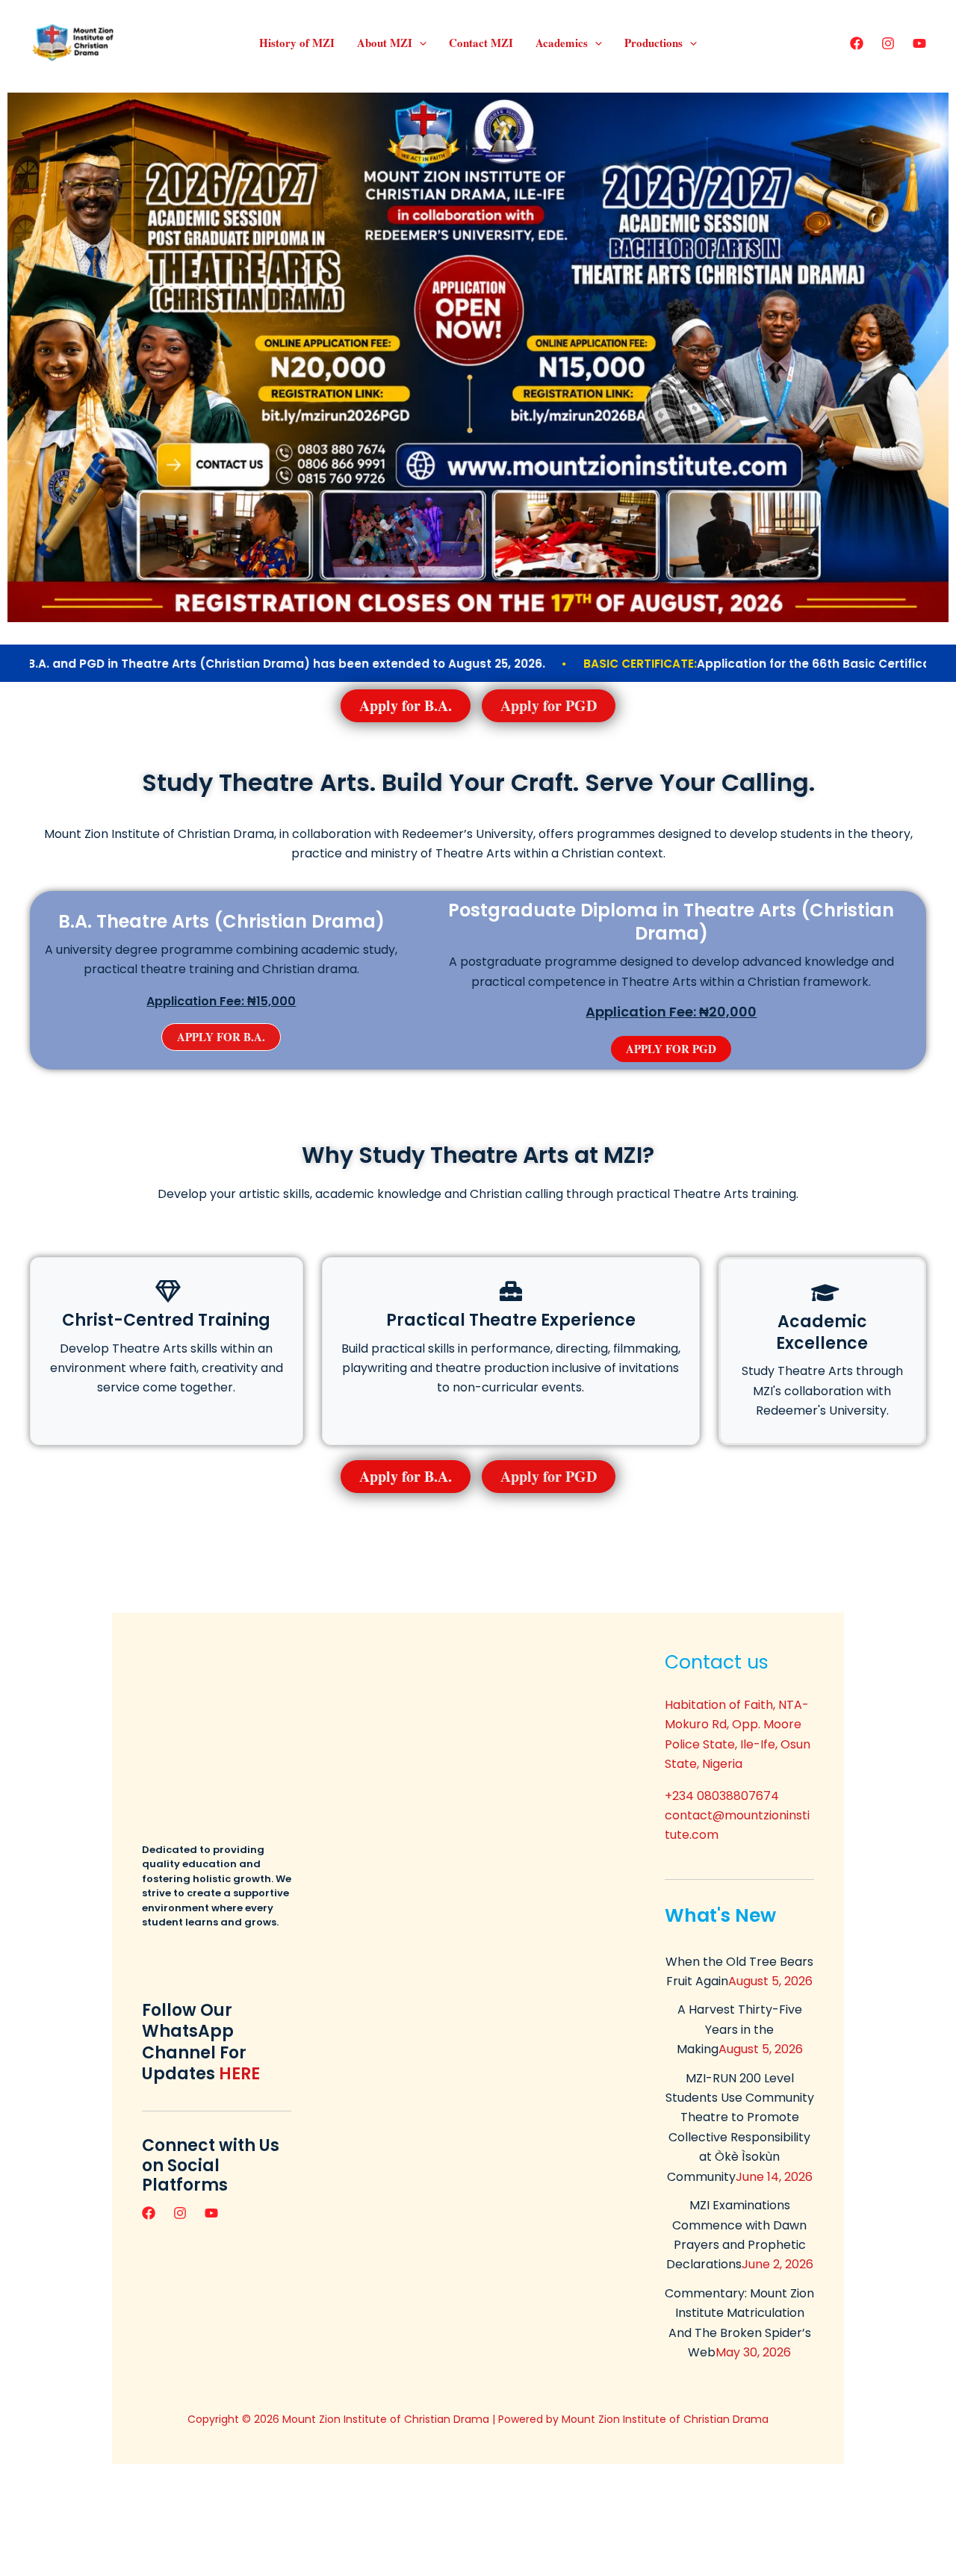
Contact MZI (481, 43)
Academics (562, 43)
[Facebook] (857, 43)
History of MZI (297, 43)
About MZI (385, 43)
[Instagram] (888, 43)
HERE (239, 2074)
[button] (419, 43)
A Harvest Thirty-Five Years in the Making (739, 2029)
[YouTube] (919, 43)
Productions (654, 43)
